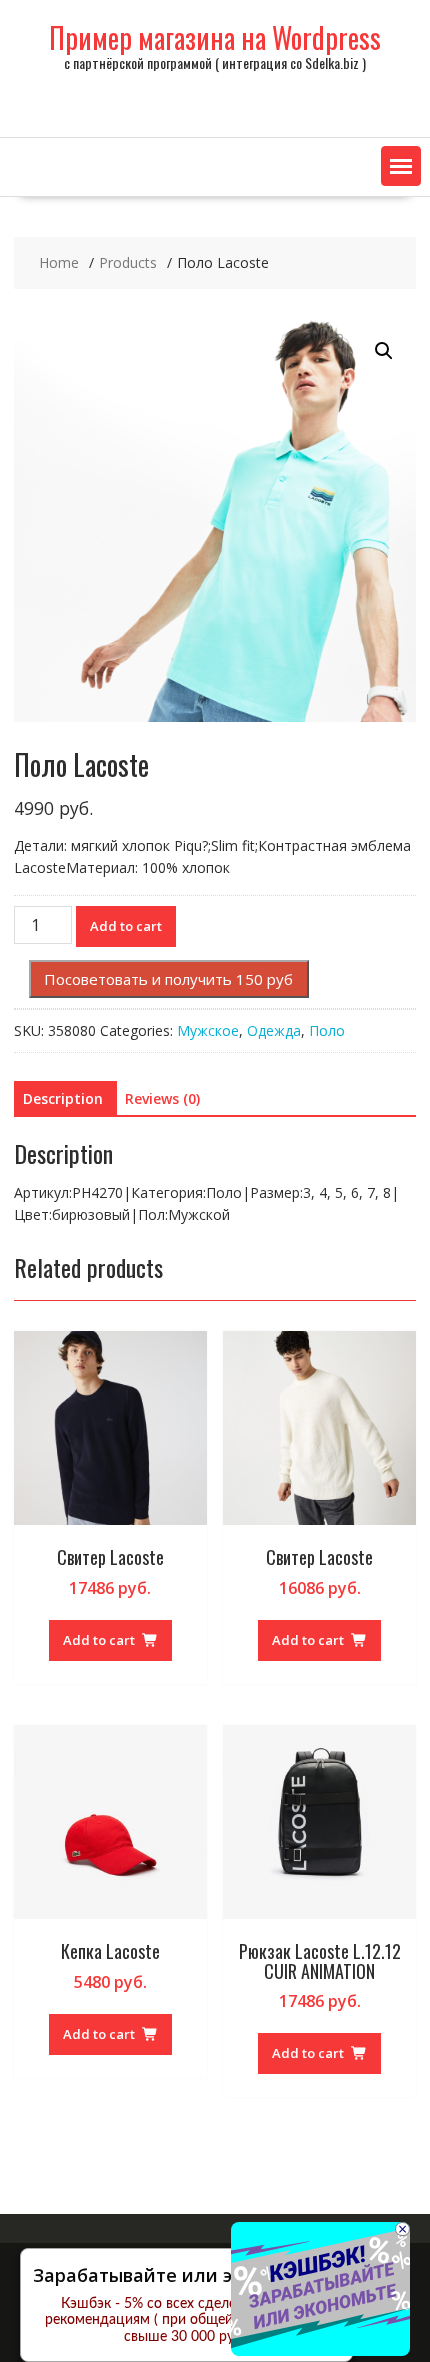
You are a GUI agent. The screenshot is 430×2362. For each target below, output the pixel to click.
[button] (401, 166)
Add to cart (126, 926)
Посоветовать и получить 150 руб (168, 979)
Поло (327, 1030)
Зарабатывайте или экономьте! (179, 2275)
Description (63, 1098)
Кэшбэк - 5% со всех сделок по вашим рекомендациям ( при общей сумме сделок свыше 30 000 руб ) (186, 2321)
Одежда (274, 1030)
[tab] (63, 1099)
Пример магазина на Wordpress (215, 37)
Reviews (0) (162, 1098)
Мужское (208, 1030)
